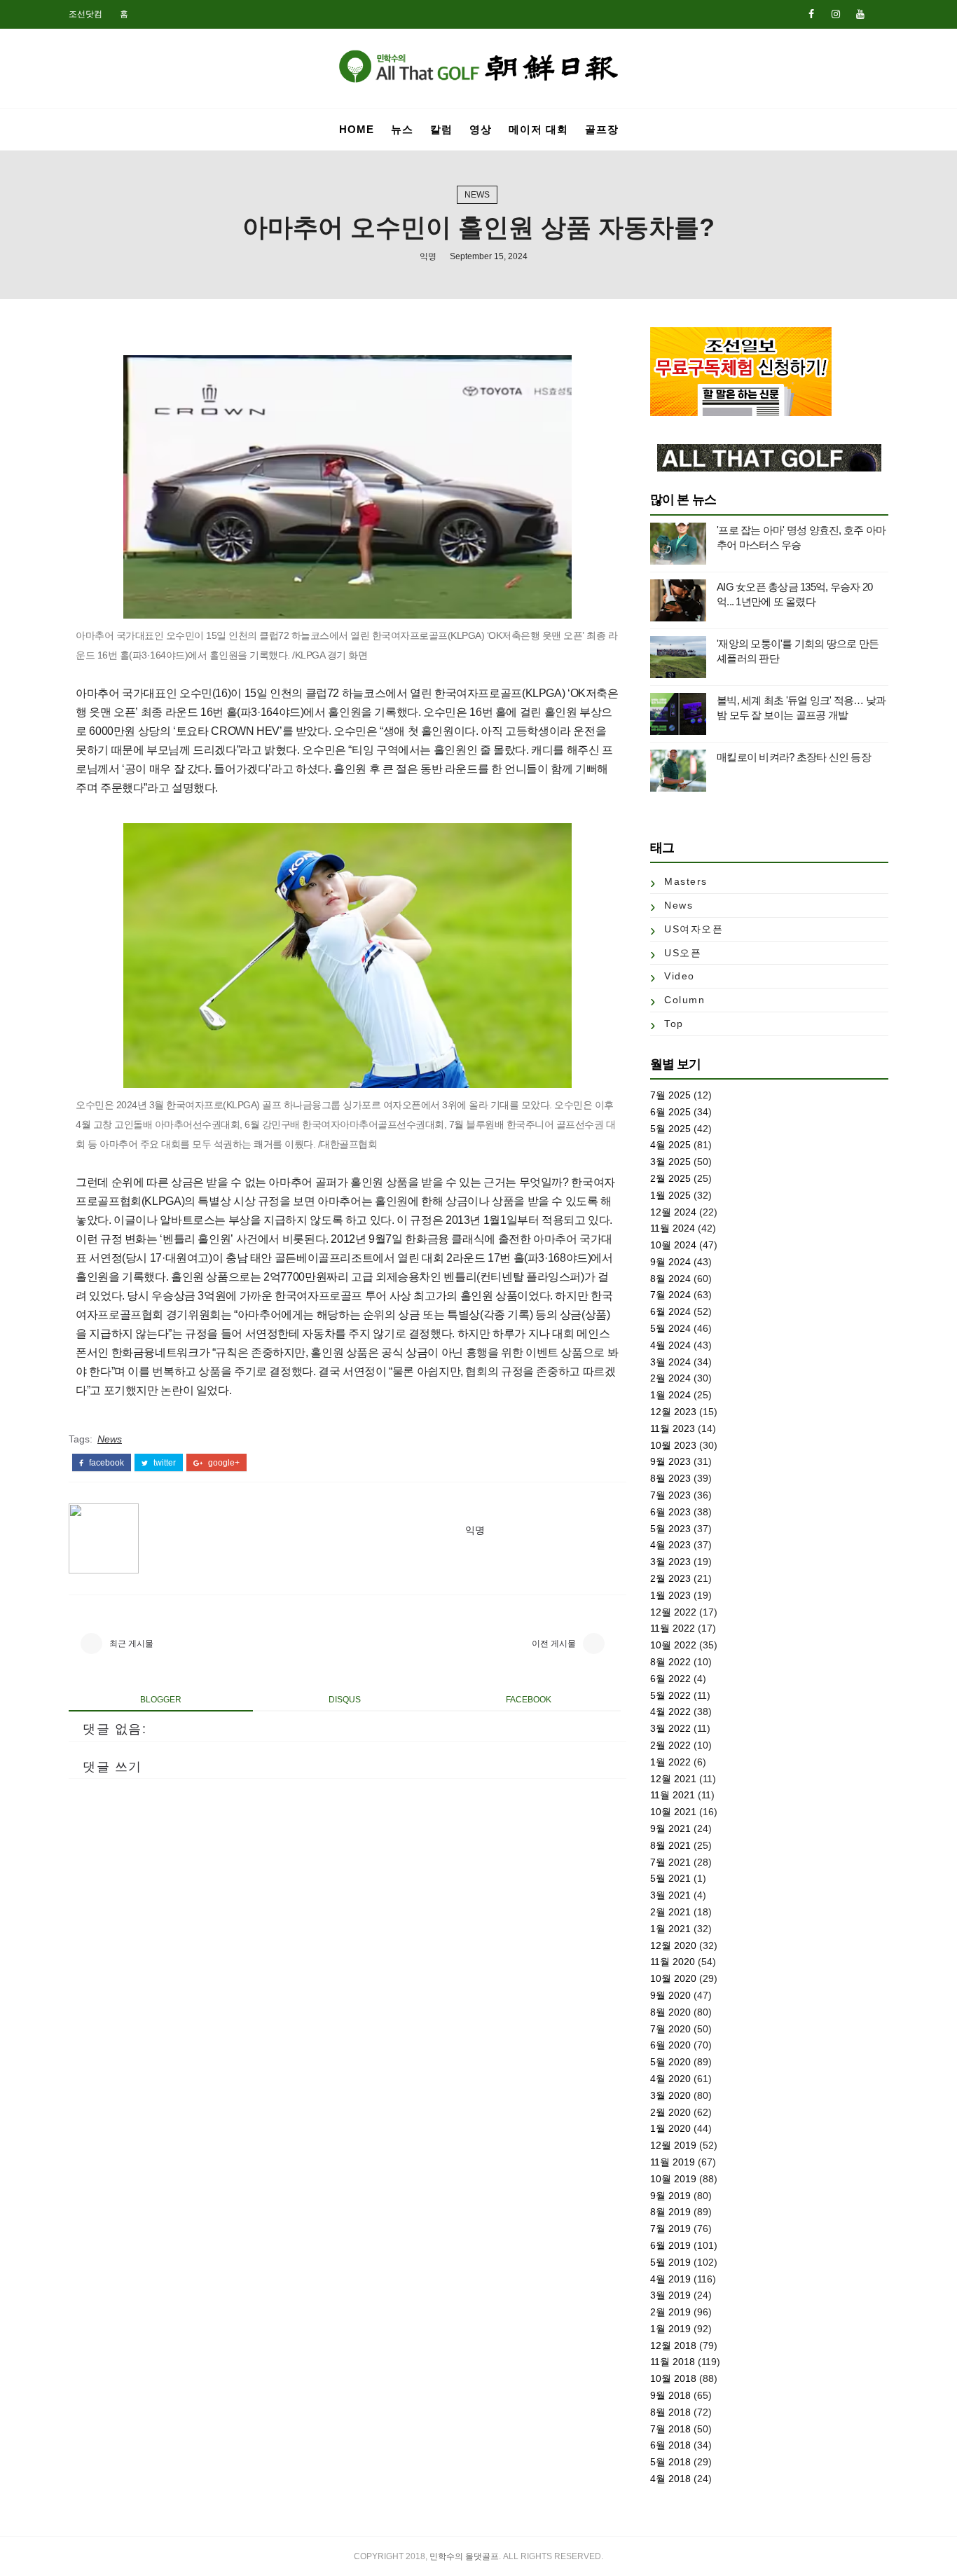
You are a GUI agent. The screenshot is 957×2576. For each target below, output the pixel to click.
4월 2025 (670, 1145)
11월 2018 (673, 2362)
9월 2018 (670, 2395)
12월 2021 (673, 1779)
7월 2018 (670, 2429)
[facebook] (811, 14)
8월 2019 (670, 2212)
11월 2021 (673, 1795)
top (674, 1024)
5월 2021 (670, 1878)
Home (357, 129)
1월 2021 (670, 1929)
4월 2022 (670, 1711)
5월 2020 (670, 2062)
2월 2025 (670, 1178)
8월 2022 (670, 1662)
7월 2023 (670, 1495)
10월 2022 (673, 1645)
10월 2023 (673, 1445)
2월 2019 (670, 2312)
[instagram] (836, 14)
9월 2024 (670, 1262)
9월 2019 (670, 2196)
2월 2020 (670, 2112)
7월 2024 (670, 1295)
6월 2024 (670, 1311)
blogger (161, 1700)
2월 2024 (670, 1378)
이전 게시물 (554, 1644)
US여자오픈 (694, 929)
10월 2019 (673, 2179)
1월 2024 (670, 1395)
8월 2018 (670, 2412)
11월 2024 (673, 1228)
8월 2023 (670, 1478)
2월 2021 (670, 1912)
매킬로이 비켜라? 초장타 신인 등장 (794, 757)
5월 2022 (670, 1695)
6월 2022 (670, 1679)
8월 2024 (670, 1279)
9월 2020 (670, 1995)
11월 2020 (673, 1962)
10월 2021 (673, 1812)
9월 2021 (670, 1828)
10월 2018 (673, 2378)
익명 (428, 256)
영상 (481, 129)
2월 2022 (670, 1745)
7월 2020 (670, 2029)
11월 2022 (673, 1628)
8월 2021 (670, 1845)
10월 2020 (673, 1978)
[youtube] (860, 14)
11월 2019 (673, 2162)
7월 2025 (670, 1095)
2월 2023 (670, 1578)
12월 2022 (673, 1612)
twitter (164, 1463)
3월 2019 (670, 2295)
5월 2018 (670, 2462)
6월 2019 (670, 2245)
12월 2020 (673, 1945)
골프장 (602, 129)
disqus (345, 1700)
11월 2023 (673, 1428)
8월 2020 (670, 2012)
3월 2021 (670, 1895)
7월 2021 (670, 1862)
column (684, 1000)
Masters (686, 881)
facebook (105, 1463)
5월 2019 (670, 2262)
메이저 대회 (538, 129)
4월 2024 (670, 1345)
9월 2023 (670, 1461)
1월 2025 (670, 1195)
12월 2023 (673, 1412)
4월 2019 (670, 2279)
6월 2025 (670, 1112)
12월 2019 (673, 2145)
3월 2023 (670, 1562)
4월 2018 (670, 2479)
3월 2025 (670, 1162)
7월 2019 (670, 2229)
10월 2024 (673, 1245)
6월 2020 (670, 2045)
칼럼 (441, 129)
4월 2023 (670, 1545)
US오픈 (683, 953)
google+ (223, 1463)
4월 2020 (670, 2079)
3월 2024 (670, 1362)
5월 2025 (670, 1129)
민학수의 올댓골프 (464, 2556)
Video (680, 976)
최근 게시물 (131, 1644)
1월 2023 (670, 1595)
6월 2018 (670, 2445)
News (477, 195)
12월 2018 (673, 2346)
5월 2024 (670, 1328)
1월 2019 (670, 2329)
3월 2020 (670, 2095)
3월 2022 (670, 1728)
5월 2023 (670, 1529)
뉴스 (402, 129)
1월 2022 (670, 1762)
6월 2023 (670, 1512)
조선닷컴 (85, 14)
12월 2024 (673, 1212)
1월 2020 (670, 2128)
